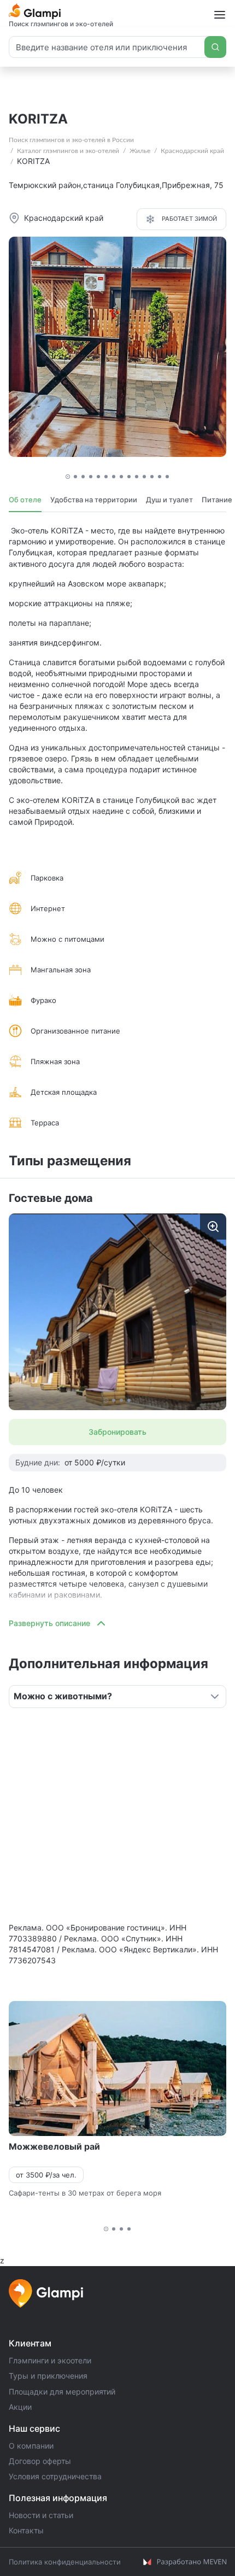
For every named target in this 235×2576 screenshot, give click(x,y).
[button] (68, 477)
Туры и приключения (48, 2376)
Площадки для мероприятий (62, 2392)
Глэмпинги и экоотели (50, 2360)
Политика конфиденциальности (65, 2562)
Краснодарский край (192, 151)
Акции (20, 2407)
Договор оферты (40, 2461)
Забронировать (117, 1432)
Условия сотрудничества (55, 2476)
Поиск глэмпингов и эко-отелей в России (71, 140)
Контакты (26, 2530)
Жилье (140, 151)
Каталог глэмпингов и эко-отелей (68, 151)
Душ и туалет (169, 500)
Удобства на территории (94, 500)
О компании (31, 2446)
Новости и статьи (41, 2515)
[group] (117, 1312)
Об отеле (25, 500)
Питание (217, 500)
